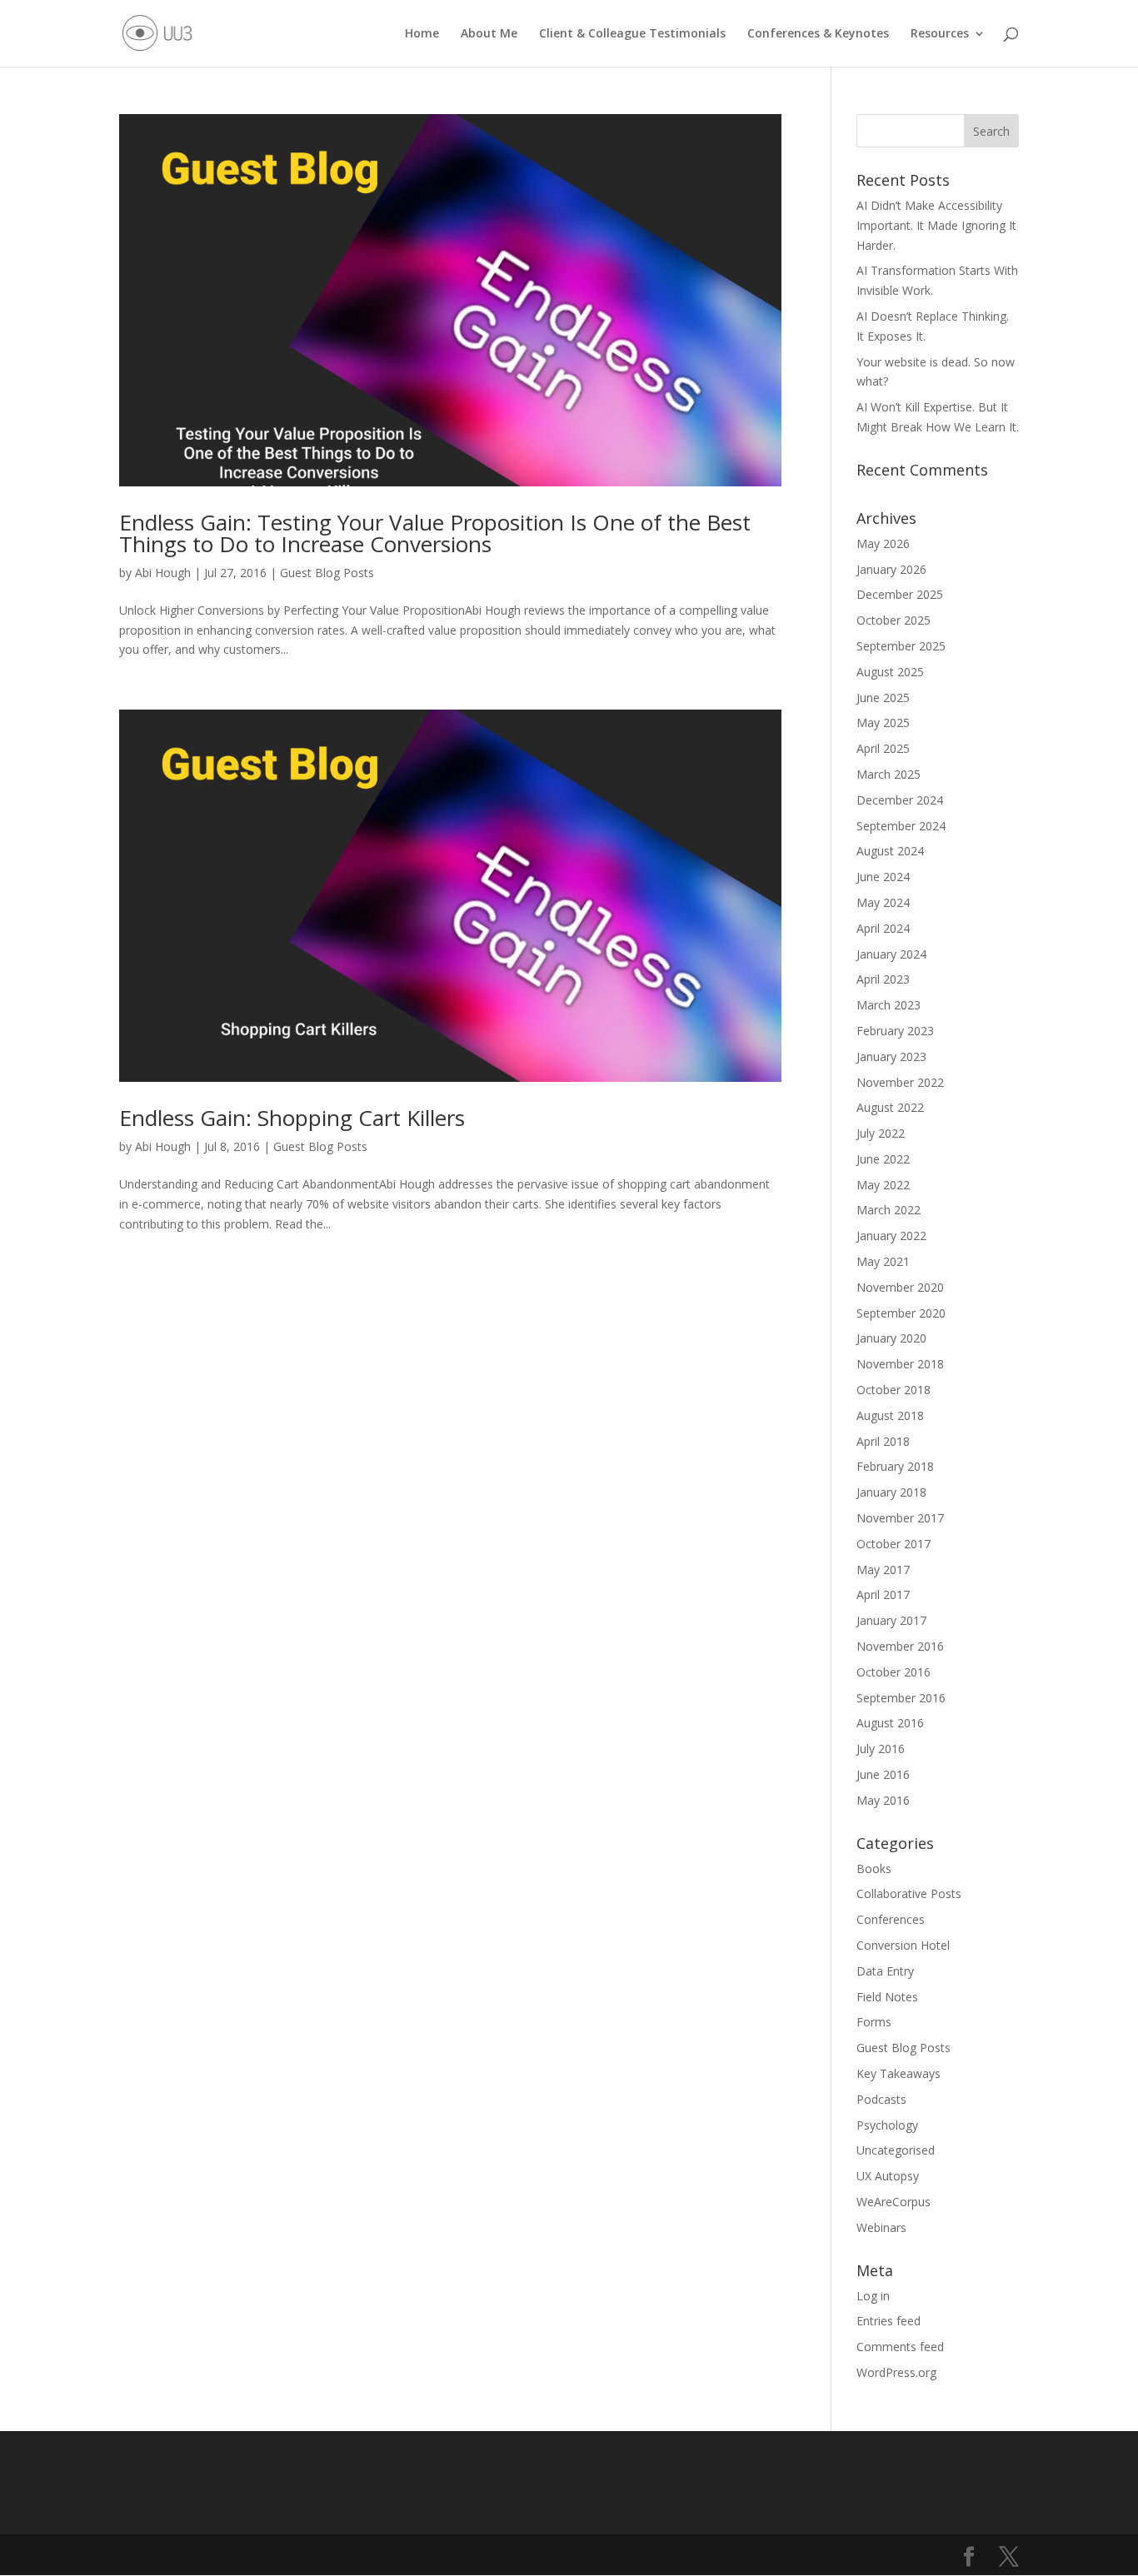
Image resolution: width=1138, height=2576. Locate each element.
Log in (873, 2296)
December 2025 (900, 594)
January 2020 (891, 1338)
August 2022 (890, 1107)
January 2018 (891, 1492)
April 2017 (883, 1594)
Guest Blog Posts (327, 573)
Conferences (891, 1919)
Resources (940, 34)
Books (874, 1868)
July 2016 (881, 1749)
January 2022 (891, 1236)
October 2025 (893, 620)
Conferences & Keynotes (818, 34)
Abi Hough (163, 573)
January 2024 (891, 954)
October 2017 (893, 1544)
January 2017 (891, 1620)
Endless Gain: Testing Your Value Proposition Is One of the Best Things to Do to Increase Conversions (435, 533)
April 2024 (883, 928)
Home (422, 34)
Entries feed (888, 2321)
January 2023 (891, 1056)
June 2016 (883, 1774)
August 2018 (890, 1415)
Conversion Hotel (903, 1945)
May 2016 (883, 1800)
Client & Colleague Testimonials (632, 34)
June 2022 (883, 1159)
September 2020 (901, 1313)
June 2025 (883, 698)
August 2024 (890, 851)
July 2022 (881, 1133)
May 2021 (883, 1261)
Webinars (881, 2227)
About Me (489, 34)
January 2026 (891, 569)
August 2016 (890, 1723)
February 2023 (895, 1031)
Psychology (887, 2125)
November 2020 (900, 1287)
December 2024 (900, 800)
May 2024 (883, 902)
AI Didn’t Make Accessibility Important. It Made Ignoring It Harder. (936, 225)
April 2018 (883, 1441)
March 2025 (888, 774)
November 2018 (900, 1364)
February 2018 (895, 1466)
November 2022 (900, 1082)
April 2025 (883, 748)
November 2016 (900, 1646)
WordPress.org (896, 2372)
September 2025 (901, 646)
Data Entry (885, 1971)
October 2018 (893, 1390)
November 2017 (900, 1518)
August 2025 (890, 672)
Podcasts (881, 2099)
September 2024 (901, 826)
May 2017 (883, 1570)
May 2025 (883, 722)
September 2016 (901, 1698)
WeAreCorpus (893, 2202)
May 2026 (883, 543)
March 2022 (888, 1210)
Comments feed (900, 2347)
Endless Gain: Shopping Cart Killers (292, 1118)
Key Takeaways (898, 2073)
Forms (874, 2022)
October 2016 (893, 1672)
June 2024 (883, 877)
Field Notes (887, 1997)
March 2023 (888, 1005)
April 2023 (883, 979)
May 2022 (883, 1185)
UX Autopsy (888, 2176)
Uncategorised (896, 2150)
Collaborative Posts (909, 1893)
